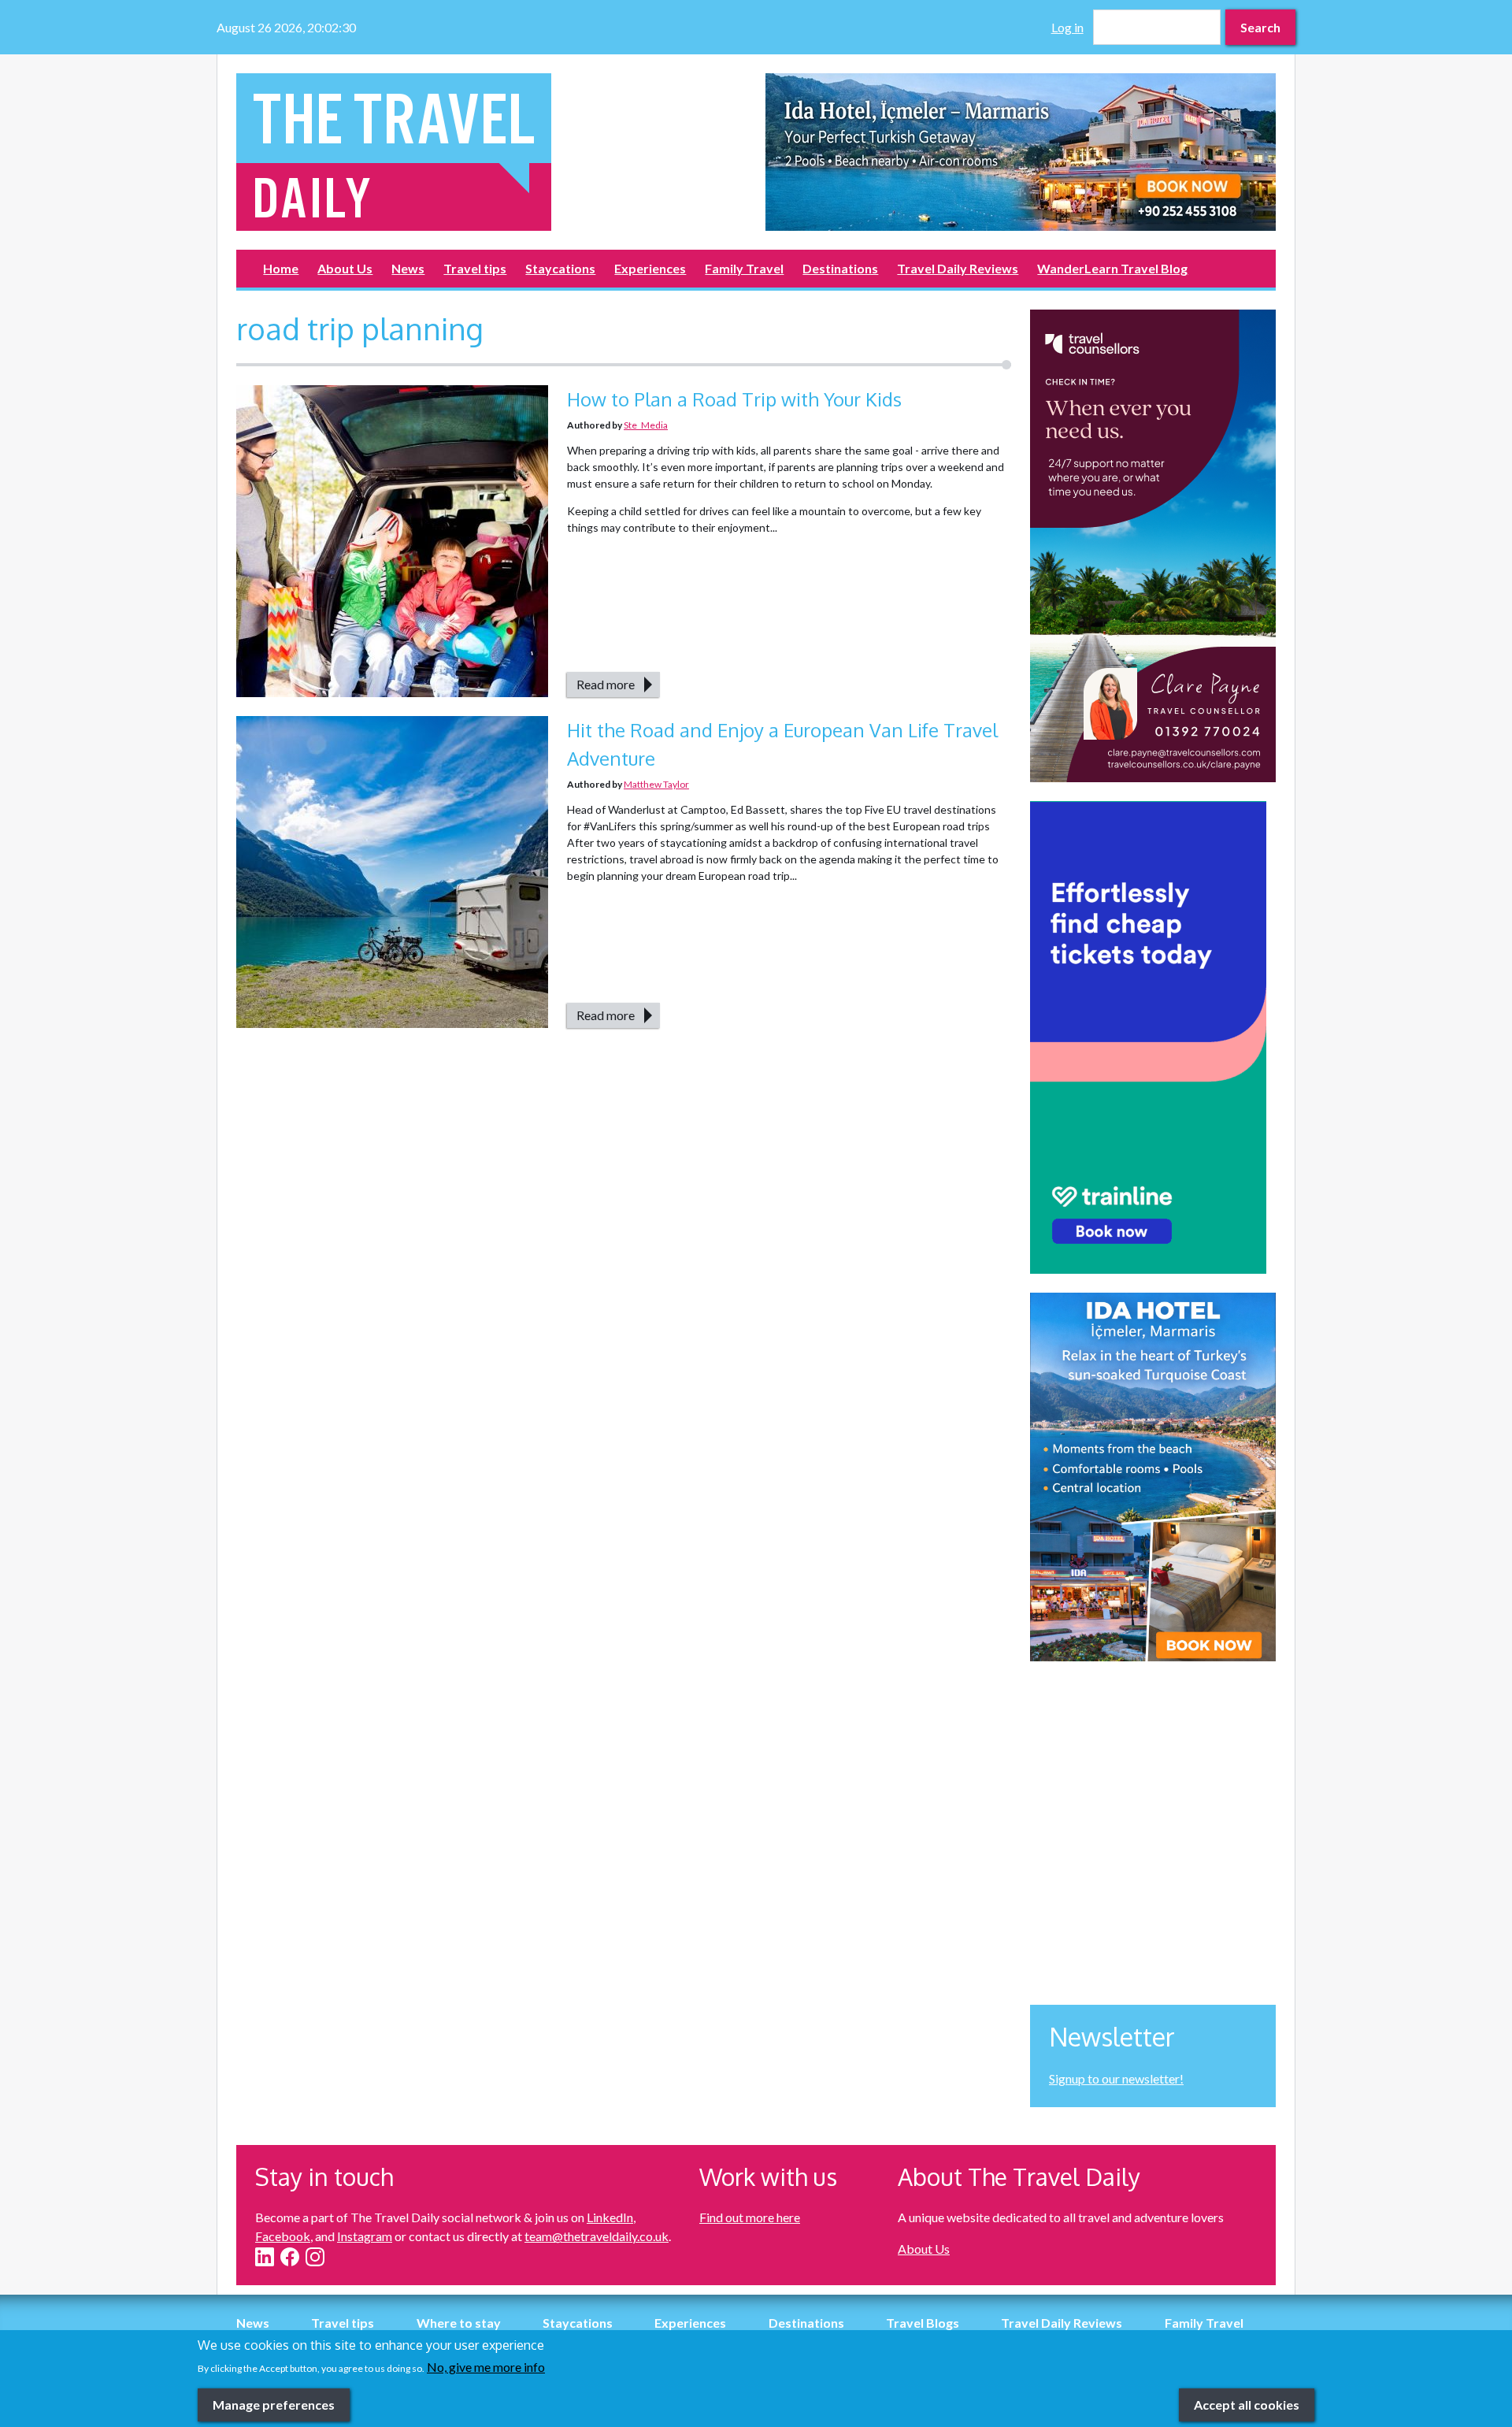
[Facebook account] (290, 2257)
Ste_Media (646, 425)
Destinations (840, 268)
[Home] (491, 152)
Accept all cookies (1247, 2404)
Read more (606, 684)
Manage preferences (274, 2404)
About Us (345, 268)
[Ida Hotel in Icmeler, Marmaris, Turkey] (1021, 152)
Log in (1067, 27)
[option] (1021, 152)
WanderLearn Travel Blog (1112, 268)
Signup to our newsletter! (1116, 2078)
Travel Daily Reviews (958, 268)
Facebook (283, 2236)
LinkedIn (610, 2217)
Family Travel (744, 268)
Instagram (365, 2236)
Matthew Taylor (656, 784)
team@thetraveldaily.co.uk (597, 2236)
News (408, 268)
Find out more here (750, 2217)
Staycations (560, 268)
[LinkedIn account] (265, 2257)
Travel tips (475, 268)
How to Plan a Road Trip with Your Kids (734, 399)
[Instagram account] (315, 2257)
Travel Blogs (923, 2323)
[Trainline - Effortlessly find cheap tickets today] (1153, 1037)
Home (281, 268)
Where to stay (459, 2323)
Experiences (650, 268)
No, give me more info (486, 2367)
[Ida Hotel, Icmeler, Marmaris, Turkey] (1153, 1477)
